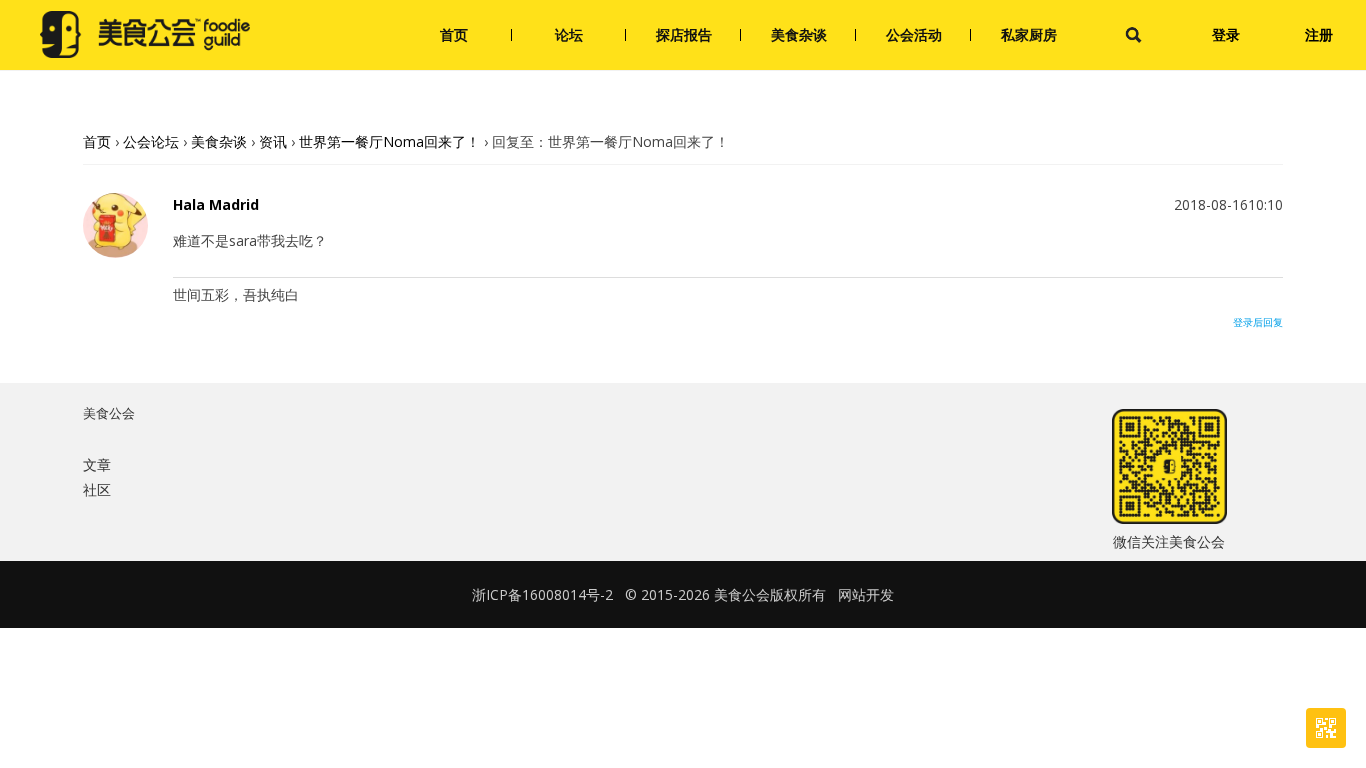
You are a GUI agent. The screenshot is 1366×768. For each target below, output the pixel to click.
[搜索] (1133, 35)
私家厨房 (1029, 34)
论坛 (569, 34)
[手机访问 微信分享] (1326, 728)
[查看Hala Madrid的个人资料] (115, 252)
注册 (1319, 34)
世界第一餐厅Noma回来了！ (389, 141)
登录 (1226, 34)
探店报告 (684, 34)
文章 (97, 464)
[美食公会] (145, 35)
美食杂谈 (799, 34)
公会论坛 (151, 141)
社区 (97, 489)
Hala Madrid (216, 205)
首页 (454, 34)
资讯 (273, 141)
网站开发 (866, 594)
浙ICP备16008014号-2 (542, 594)
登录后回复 (1258, 322)
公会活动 (914, 34)
